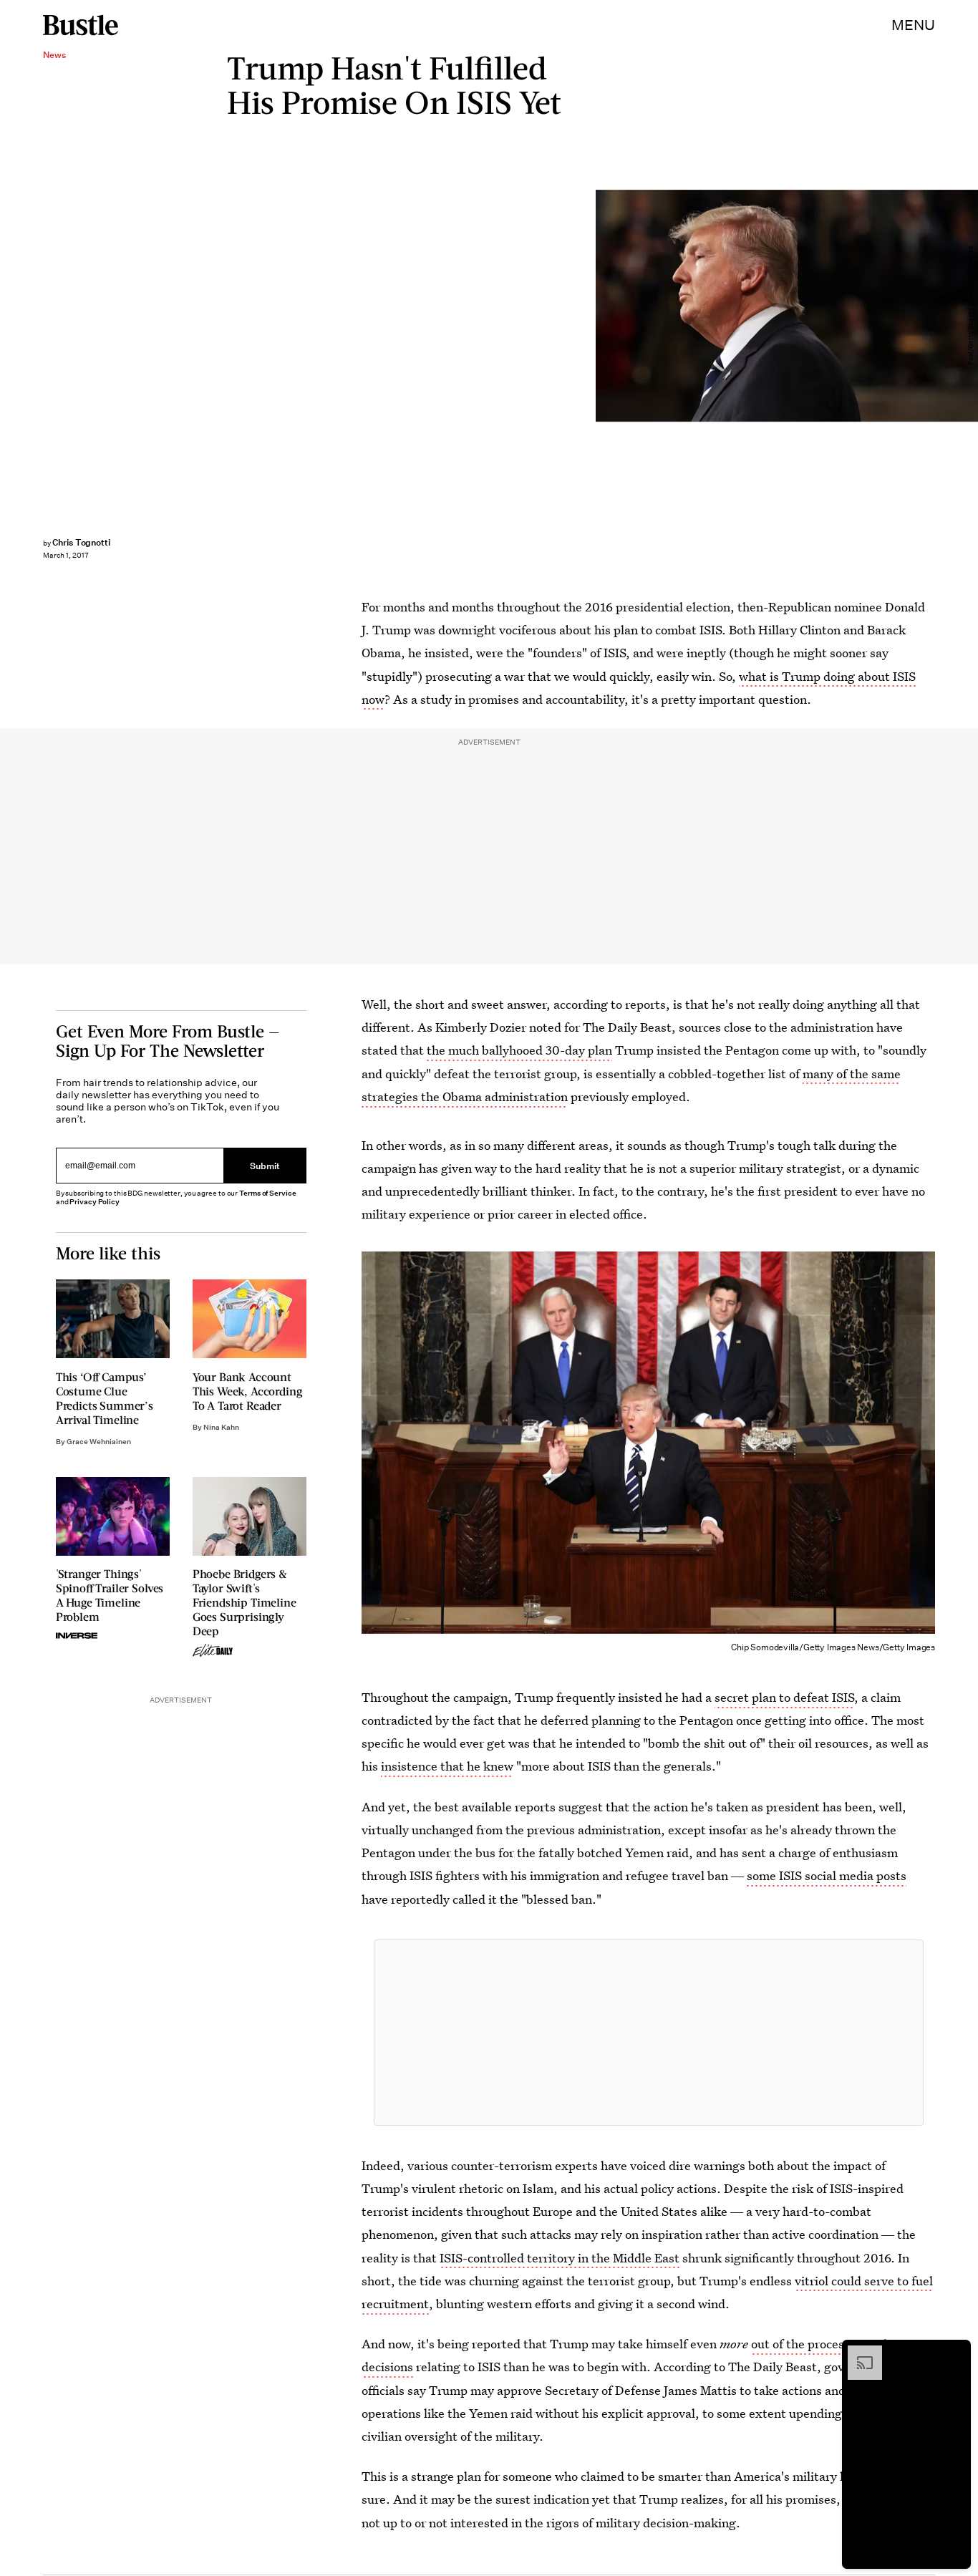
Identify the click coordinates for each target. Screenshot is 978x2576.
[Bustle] (81, 25)
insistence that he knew (447, 1766)
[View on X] (649, 2033)
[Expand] (858, 2353)
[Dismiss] (955, 2353)
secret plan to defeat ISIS (784, 1697)
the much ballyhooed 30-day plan (519, 1050)
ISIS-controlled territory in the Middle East (560, 2258)
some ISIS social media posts (827, 1875)
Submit (265, 1165)
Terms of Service (267, 1193)
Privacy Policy (95, 1202)
